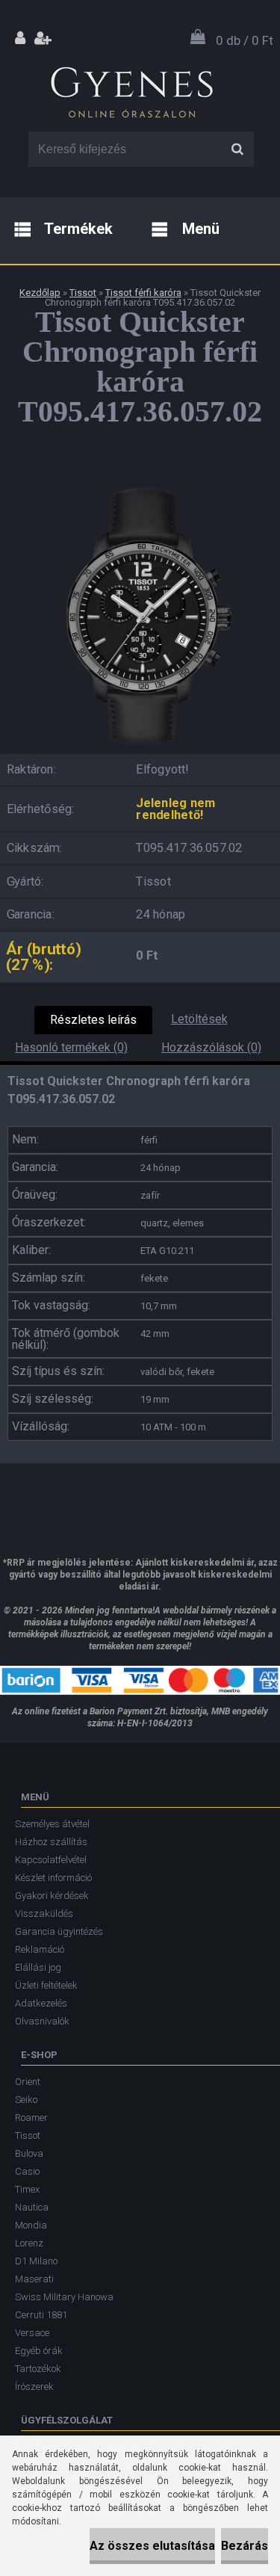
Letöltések (199, 1019)
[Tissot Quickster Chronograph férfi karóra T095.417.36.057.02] (140, 482)
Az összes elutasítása (152, 2546)
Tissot (83, 293)
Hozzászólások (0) (211, 1047)
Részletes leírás (93, 1020)
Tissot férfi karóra (143, 293)
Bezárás (245, 2546)
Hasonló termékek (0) (71, 1047)
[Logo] (131, 89)
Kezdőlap (40, 293)
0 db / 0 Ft (245, 40)
